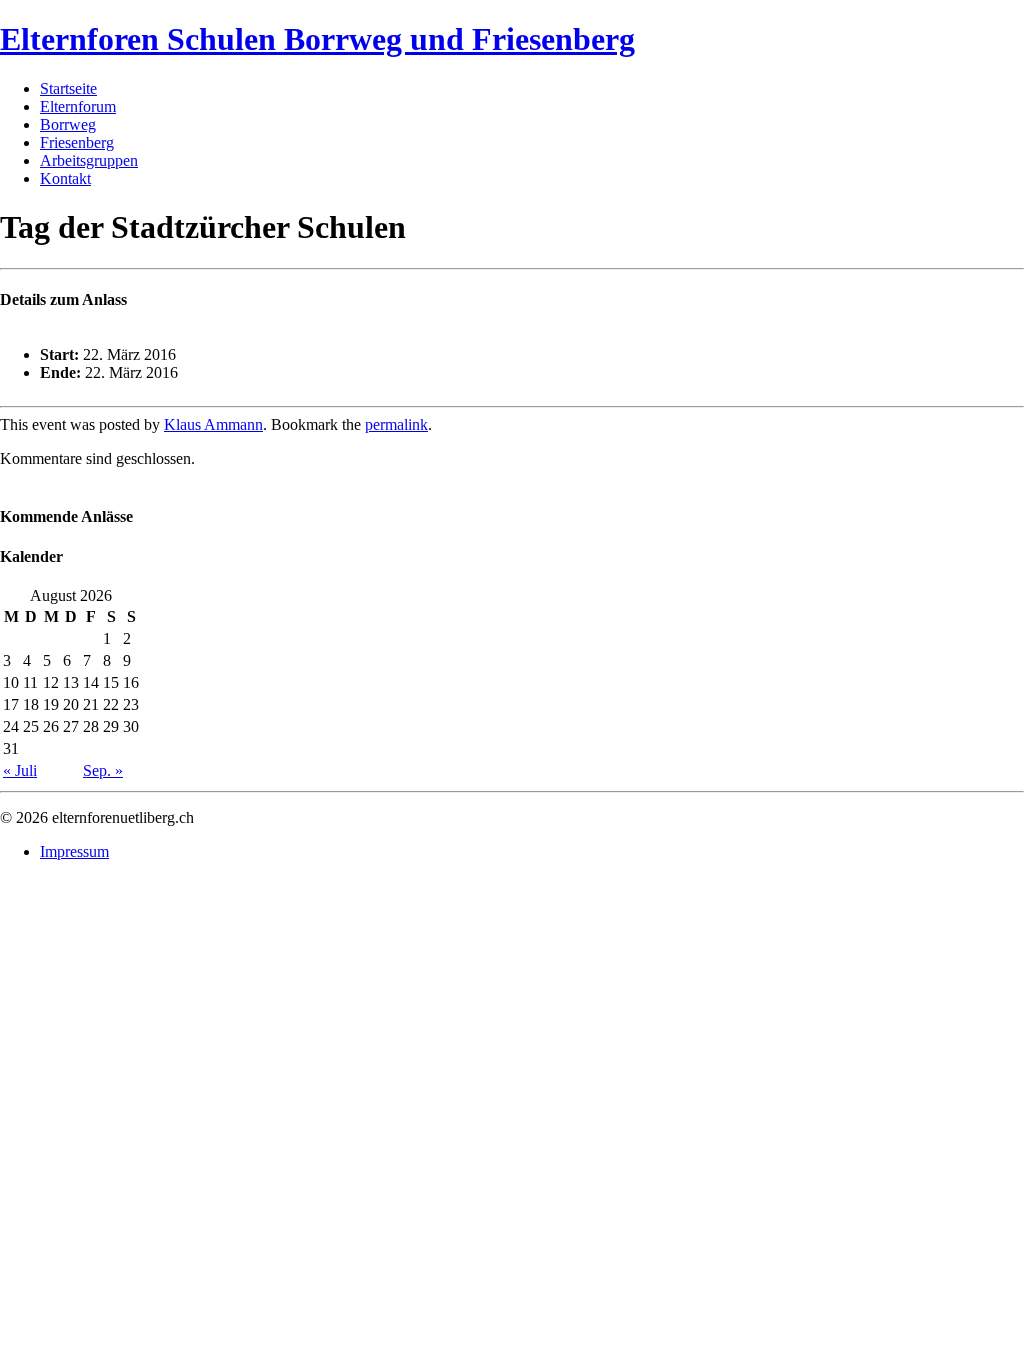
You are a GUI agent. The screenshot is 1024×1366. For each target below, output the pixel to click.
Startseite (68, 88)
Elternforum (78, 106)
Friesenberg (77, 142)
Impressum (74, 851)
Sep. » (103, 770)
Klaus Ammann (213, 424)
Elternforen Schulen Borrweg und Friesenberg (317, 39)
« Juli (20, 770)
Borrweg (68, 124)
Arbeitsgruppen (89, 160)
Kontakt (65, 178)
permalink (396, 424)
